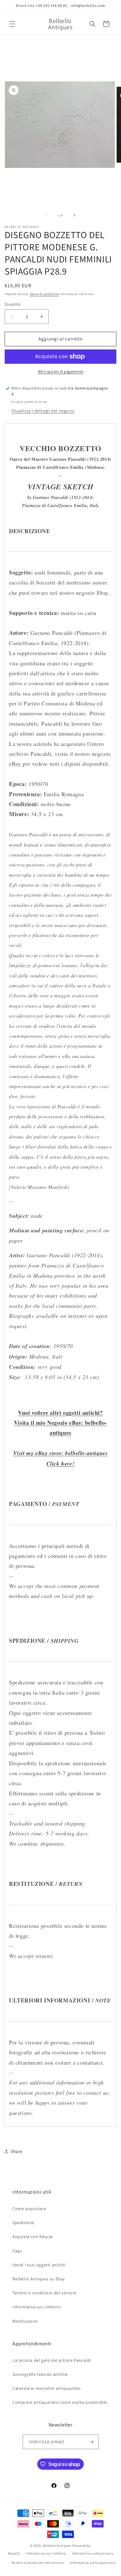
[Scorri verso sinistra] (47, 215)
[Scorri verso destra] (74, 215)
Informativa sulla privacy (93, 2553)
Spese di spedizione (44, 294)
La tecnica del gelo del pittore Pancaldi (52, 2360)
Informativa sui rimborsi (37, 2307)
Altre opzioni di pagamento (61, 371)
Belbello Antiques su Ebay (39, 2279)
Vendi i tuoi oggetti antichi (39, 2265)
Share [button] (17, 2151)
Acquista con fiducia (33, 2237)
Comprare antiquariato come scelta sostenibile (60, 2402)
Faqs (17, 2251)
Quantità (13, 304)
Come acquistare (29, 2209)
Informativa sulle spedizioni (93, 2563)
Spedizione (23, 2223)
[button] (12, 24)
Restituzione (25, 2321)
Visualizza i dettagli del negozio (43, 411)
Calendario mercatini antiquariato (47, 2388)
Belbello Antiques (57, 2546)
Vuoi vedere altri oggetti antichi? (60, 1413)
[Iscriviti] (92, 2442)
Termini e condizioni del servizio (45, 2293)
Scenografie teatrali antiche (40, 2374)
